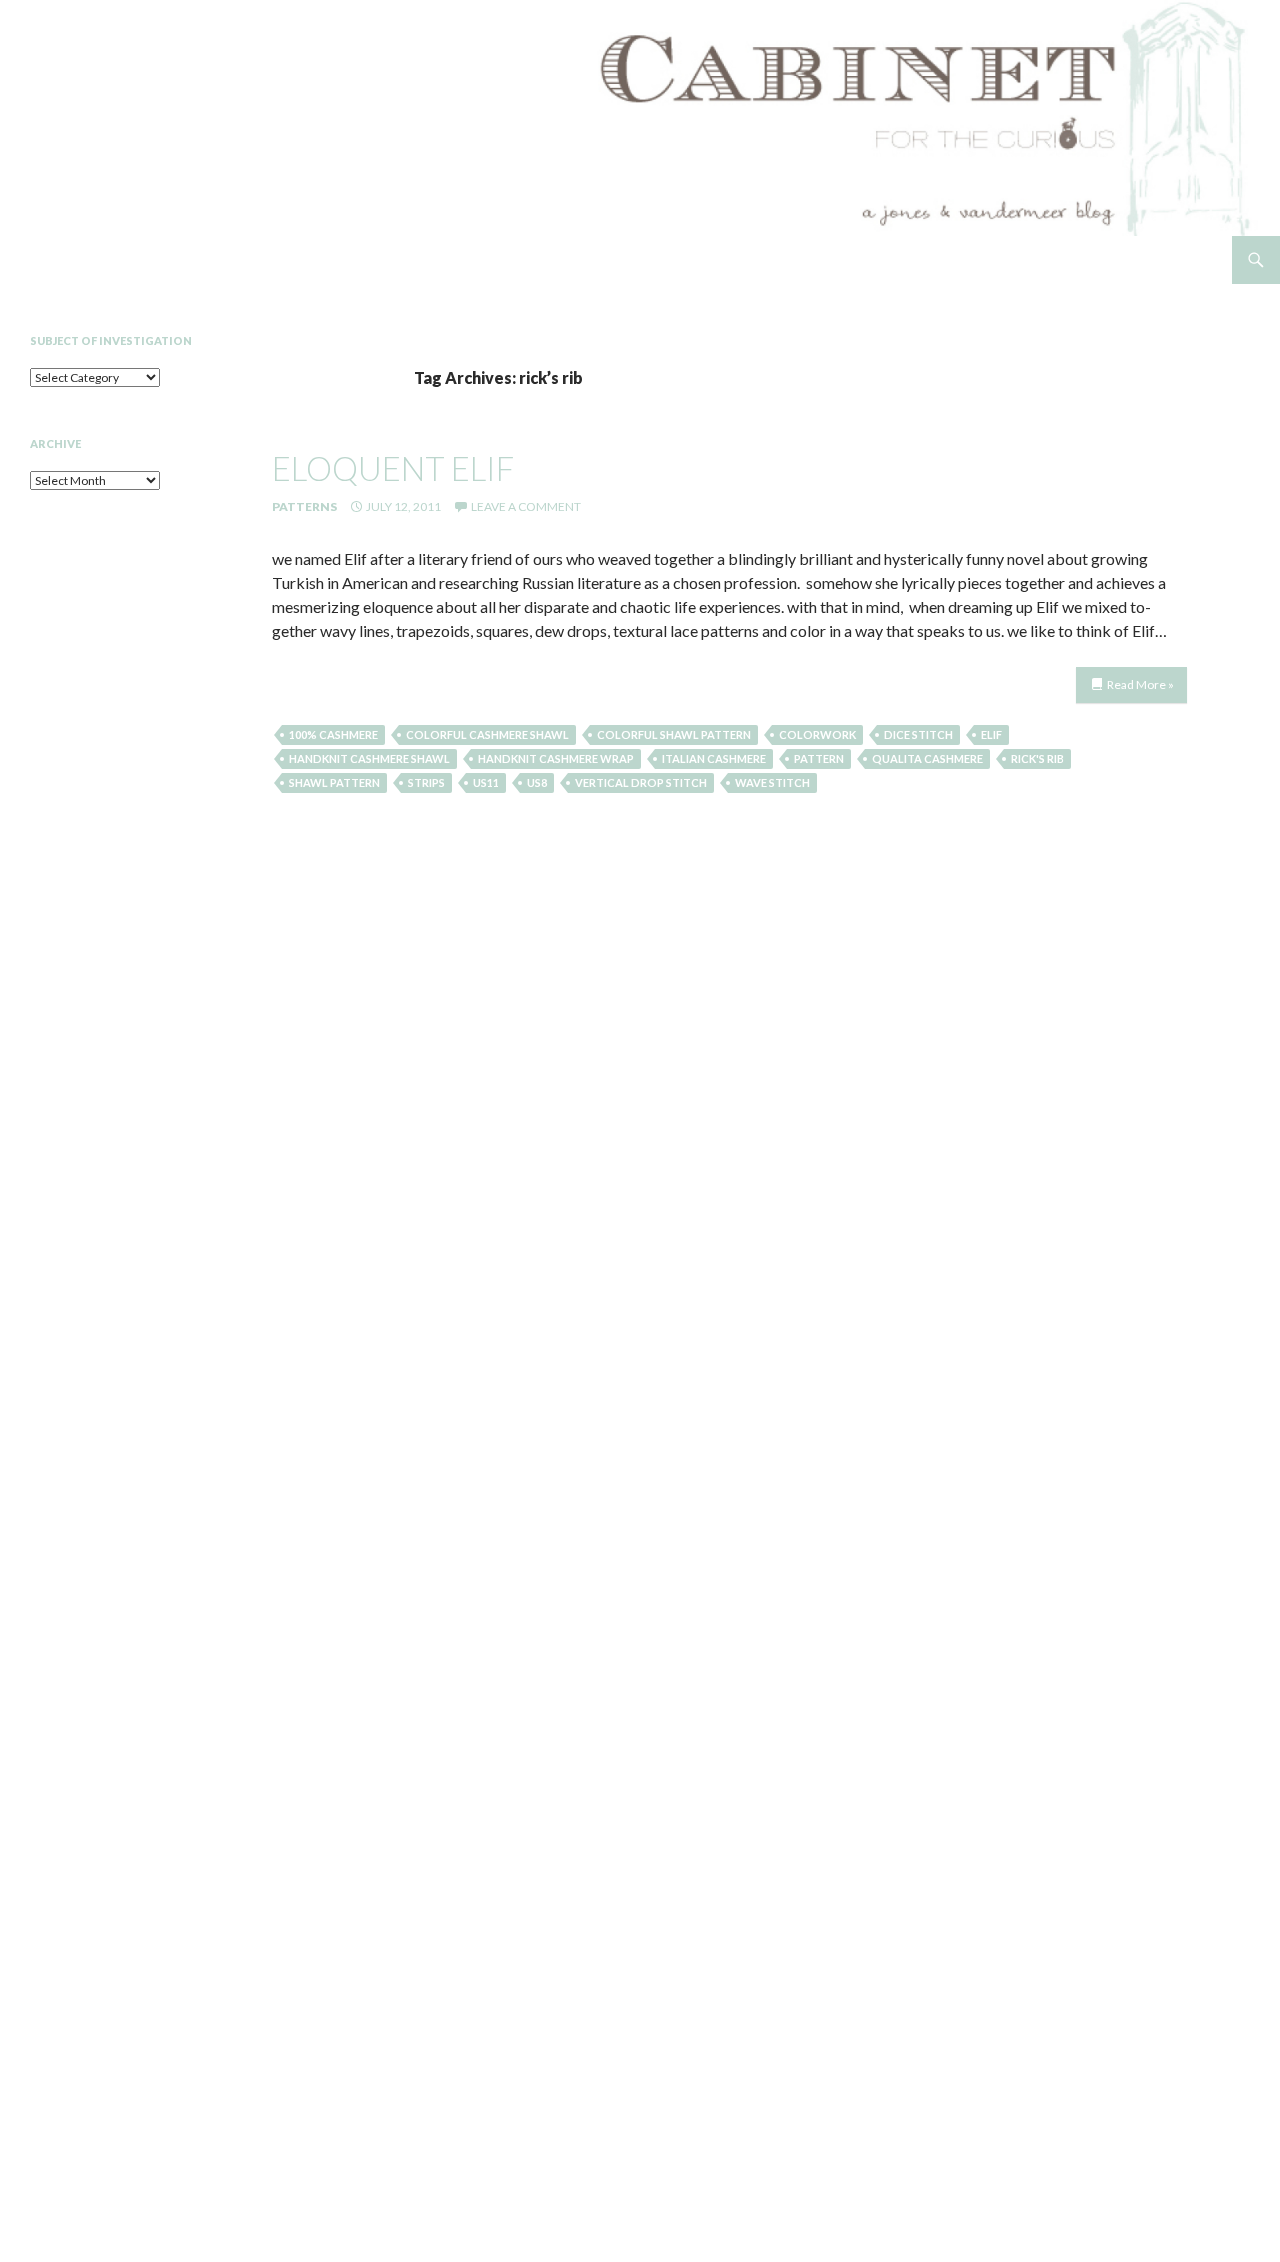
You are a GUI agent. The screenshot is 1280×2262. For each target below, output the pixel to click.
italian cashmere (714, 758)
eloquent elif (393, 468)
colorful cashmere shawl (487, 734)
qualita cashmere (927, 758)
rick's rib (1037, 758)
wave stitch (772, 782)
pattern (819, 758)
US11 (486, 782)
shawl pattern (334, 782)
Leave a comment (526, 506)
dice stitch (918, 734)
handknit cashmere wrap (556, 758)
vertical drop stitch (641, 782)
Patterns (304, 506)
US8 (537, 782)
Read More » (1140, 684)
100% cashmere (333, 734)
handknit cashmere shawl (369, 758)
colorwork (817, 734)
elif (991, 734)
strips (426, 782)
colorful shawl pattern (674, 734)
